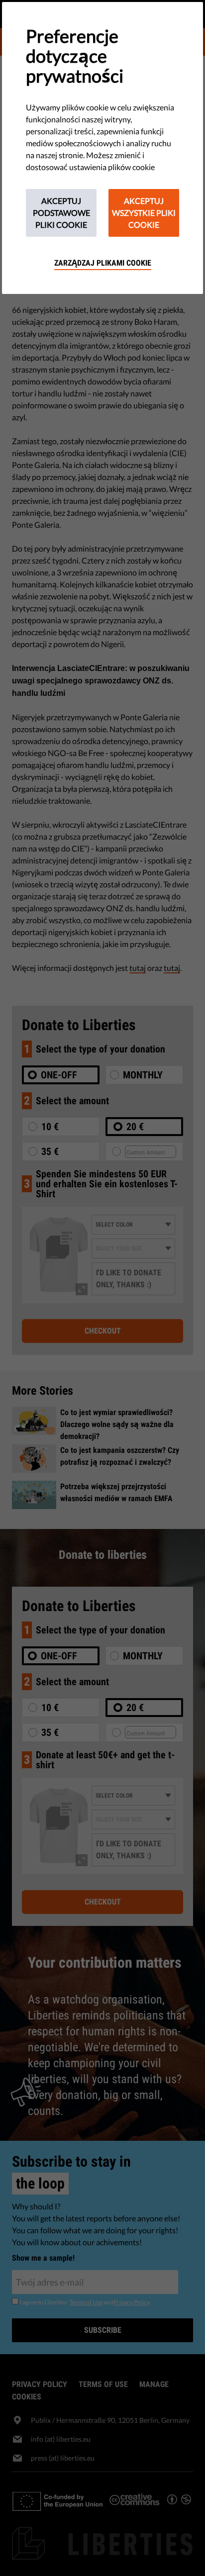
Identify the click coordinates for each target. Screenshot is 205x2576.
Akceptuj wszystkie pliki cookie (144, 213)
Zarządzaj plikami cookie (103, 263)
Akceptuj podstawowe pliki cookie (61, 213)
